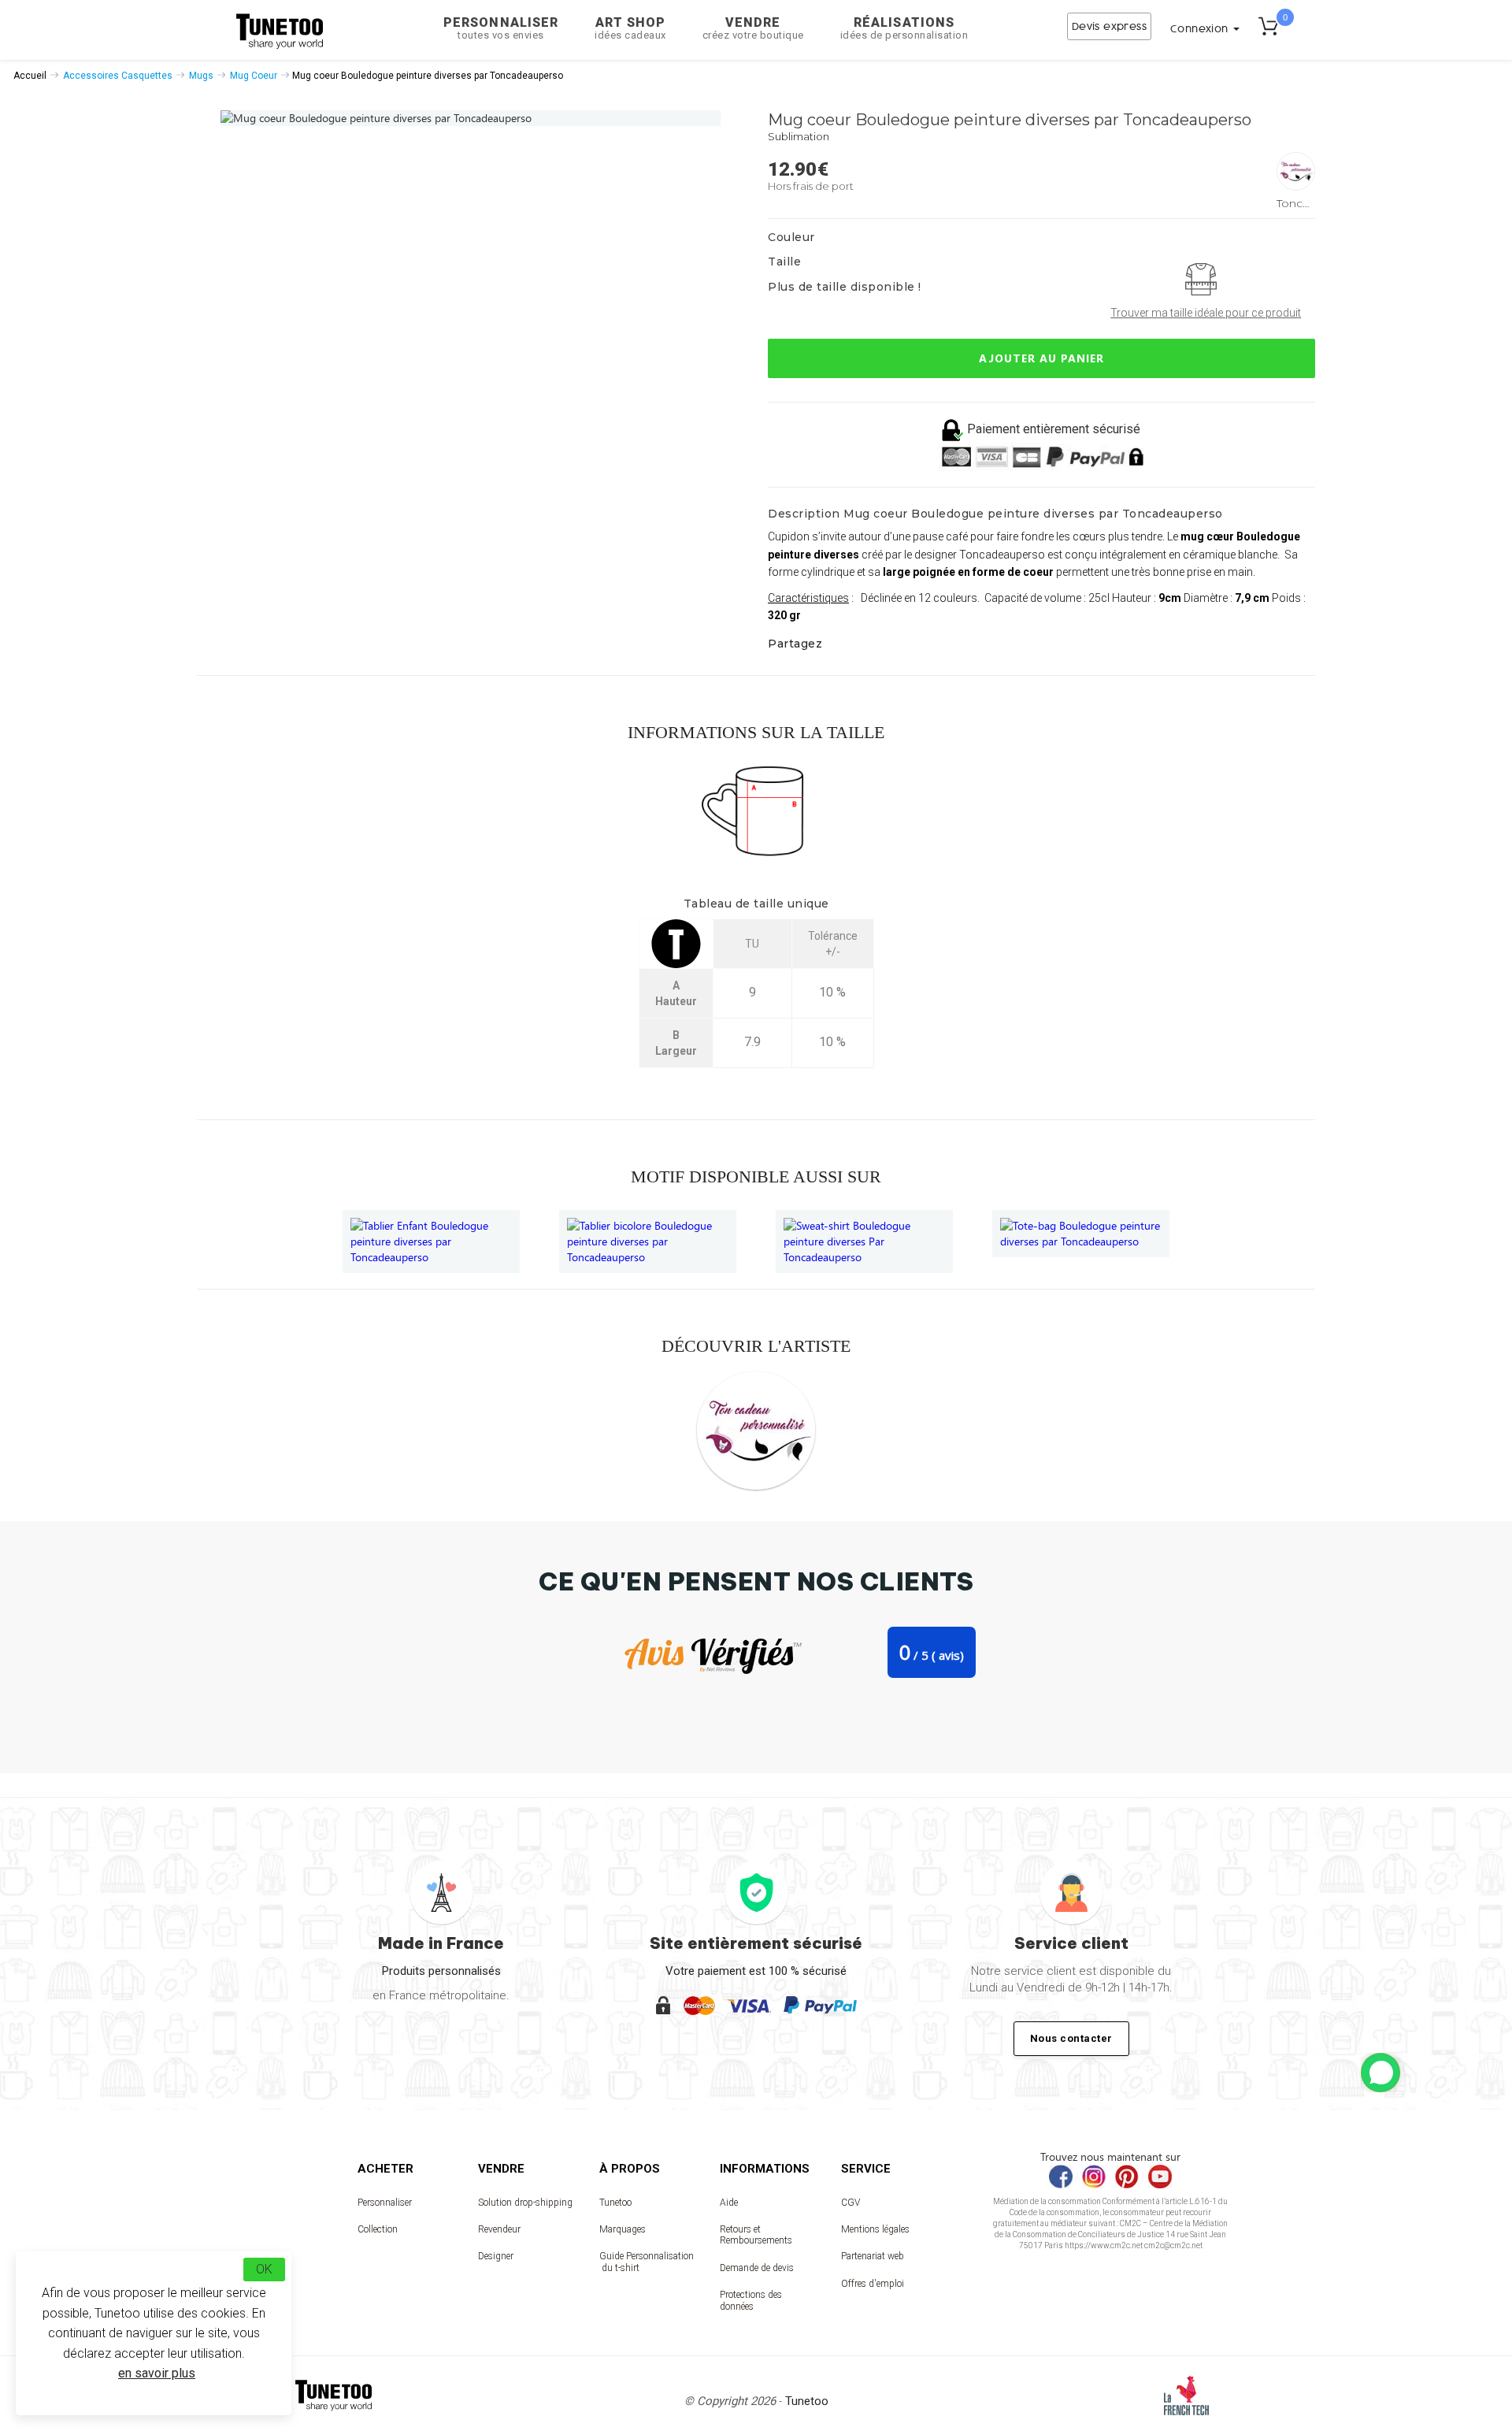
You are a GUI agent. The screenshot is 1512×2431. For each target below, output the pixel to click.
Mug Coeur (254, 76)
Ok (264, 2269)
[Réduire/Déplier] (1380, 2073)
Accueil (30, 76)
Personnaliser (501, 28)
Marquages (623, 2229)
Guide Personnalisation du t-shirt (647, 2262)
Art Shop (630, 28)
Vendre (753, 28)
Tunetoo (615, 2203)
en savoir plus (157, 2373)
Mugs (201, 76)
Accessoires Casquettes (118, 76)
